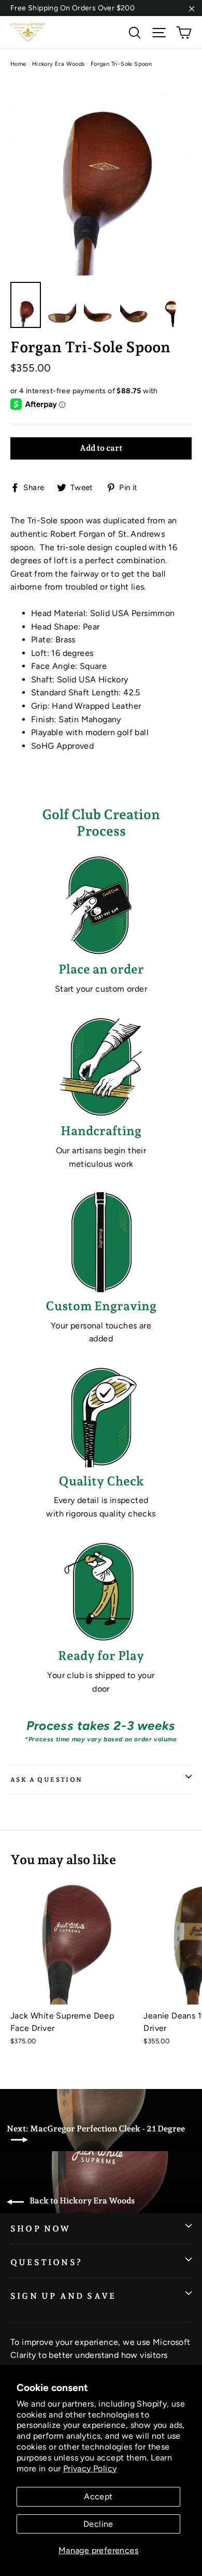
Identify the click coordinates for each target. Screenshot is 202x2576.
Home (18, 64)
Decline (98, 2524)
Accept (98, 2496)
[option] (101, 178)
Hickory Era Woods (59, 64)
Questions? (46, 2262)
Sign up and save (63, 2296)
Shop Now (41, 2229)
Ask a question (47, 1780)
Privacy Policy (90, 2468)
